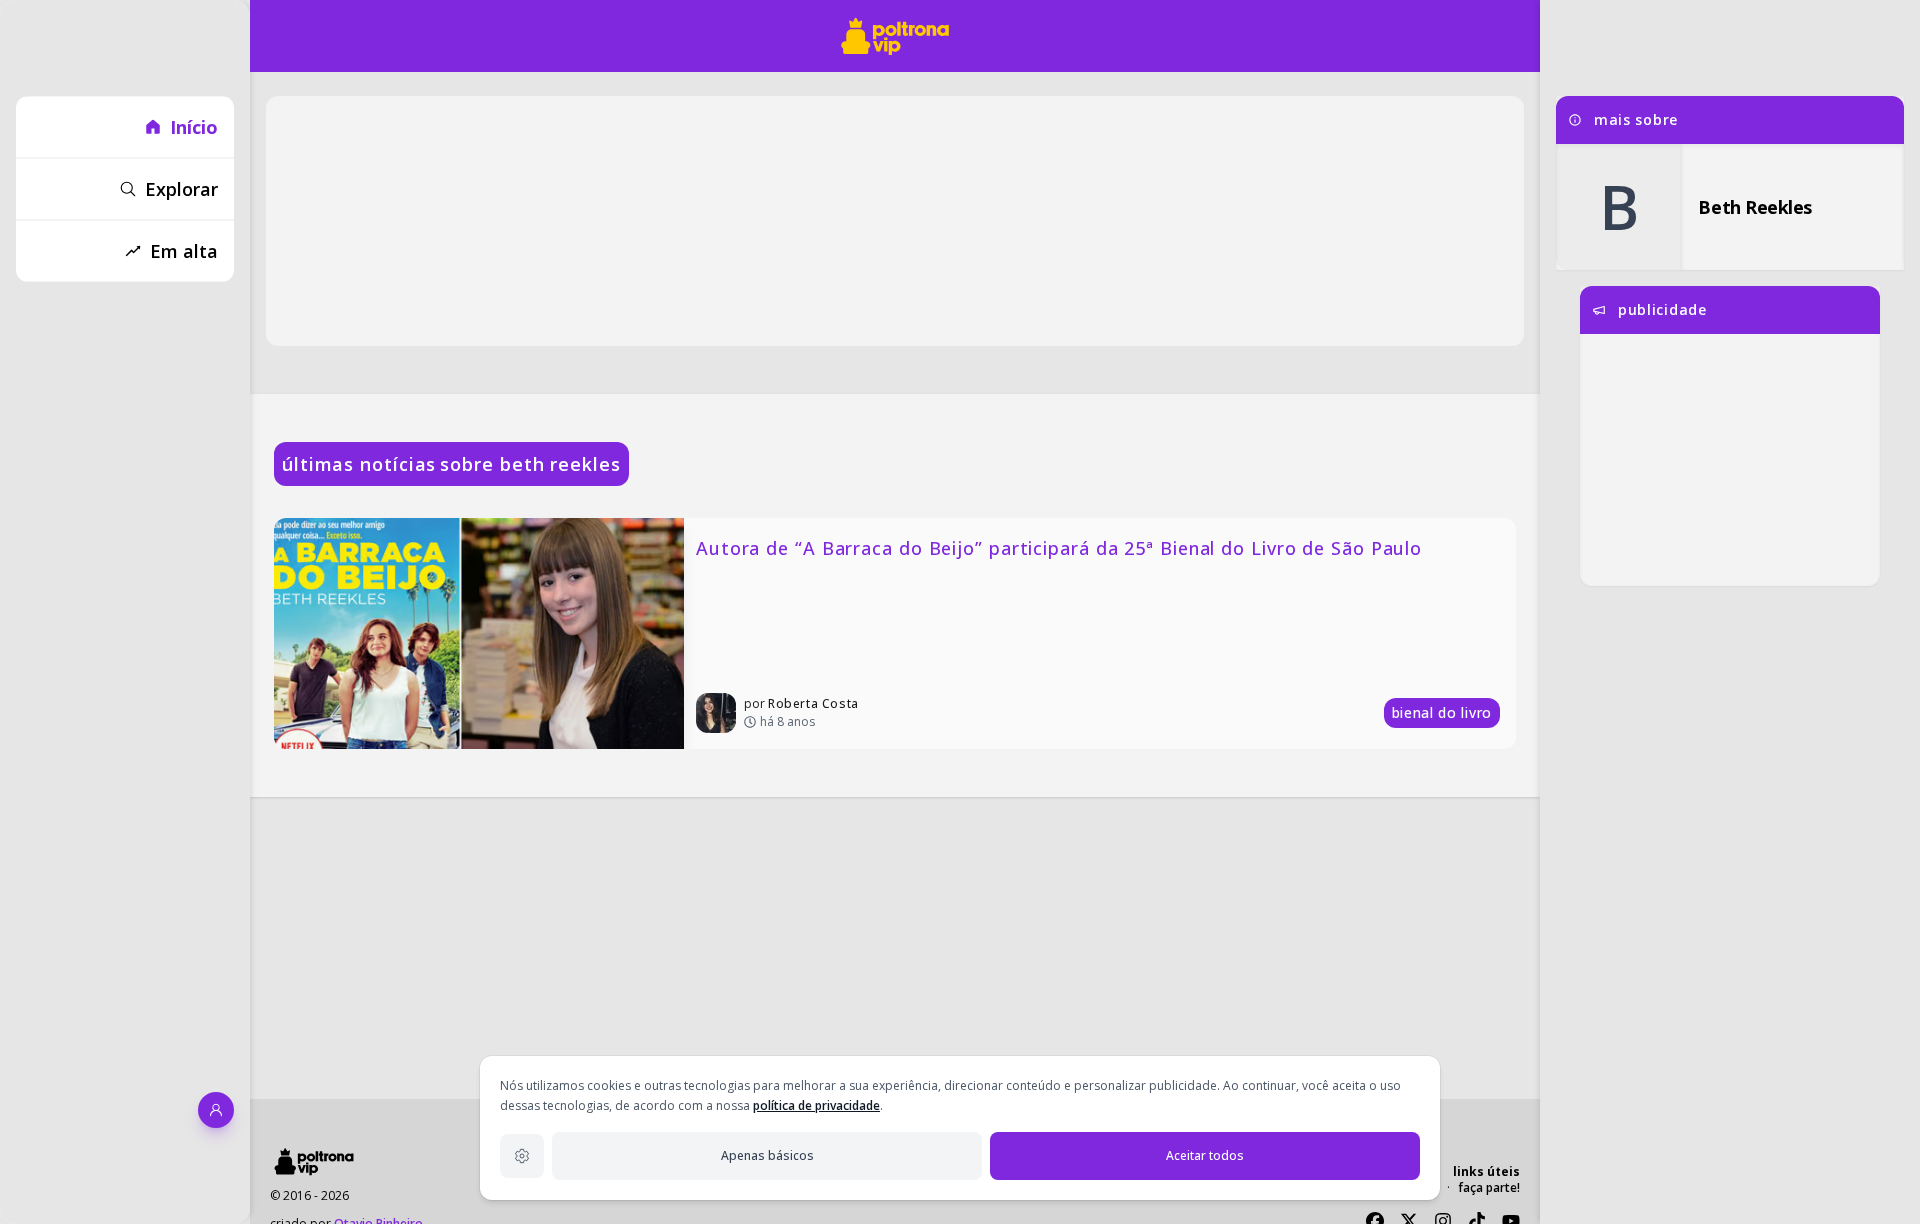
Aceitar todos (1205, 1155)
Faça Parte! (1489, 1187)
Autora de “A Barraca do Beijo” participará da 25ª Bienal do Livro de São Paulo (1059, 548)
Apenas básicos (767, 1155)
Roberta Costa (813, 703)
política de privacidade (816, 1105)
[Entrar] (216, 1110)
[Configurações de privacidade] (522, 1156)
